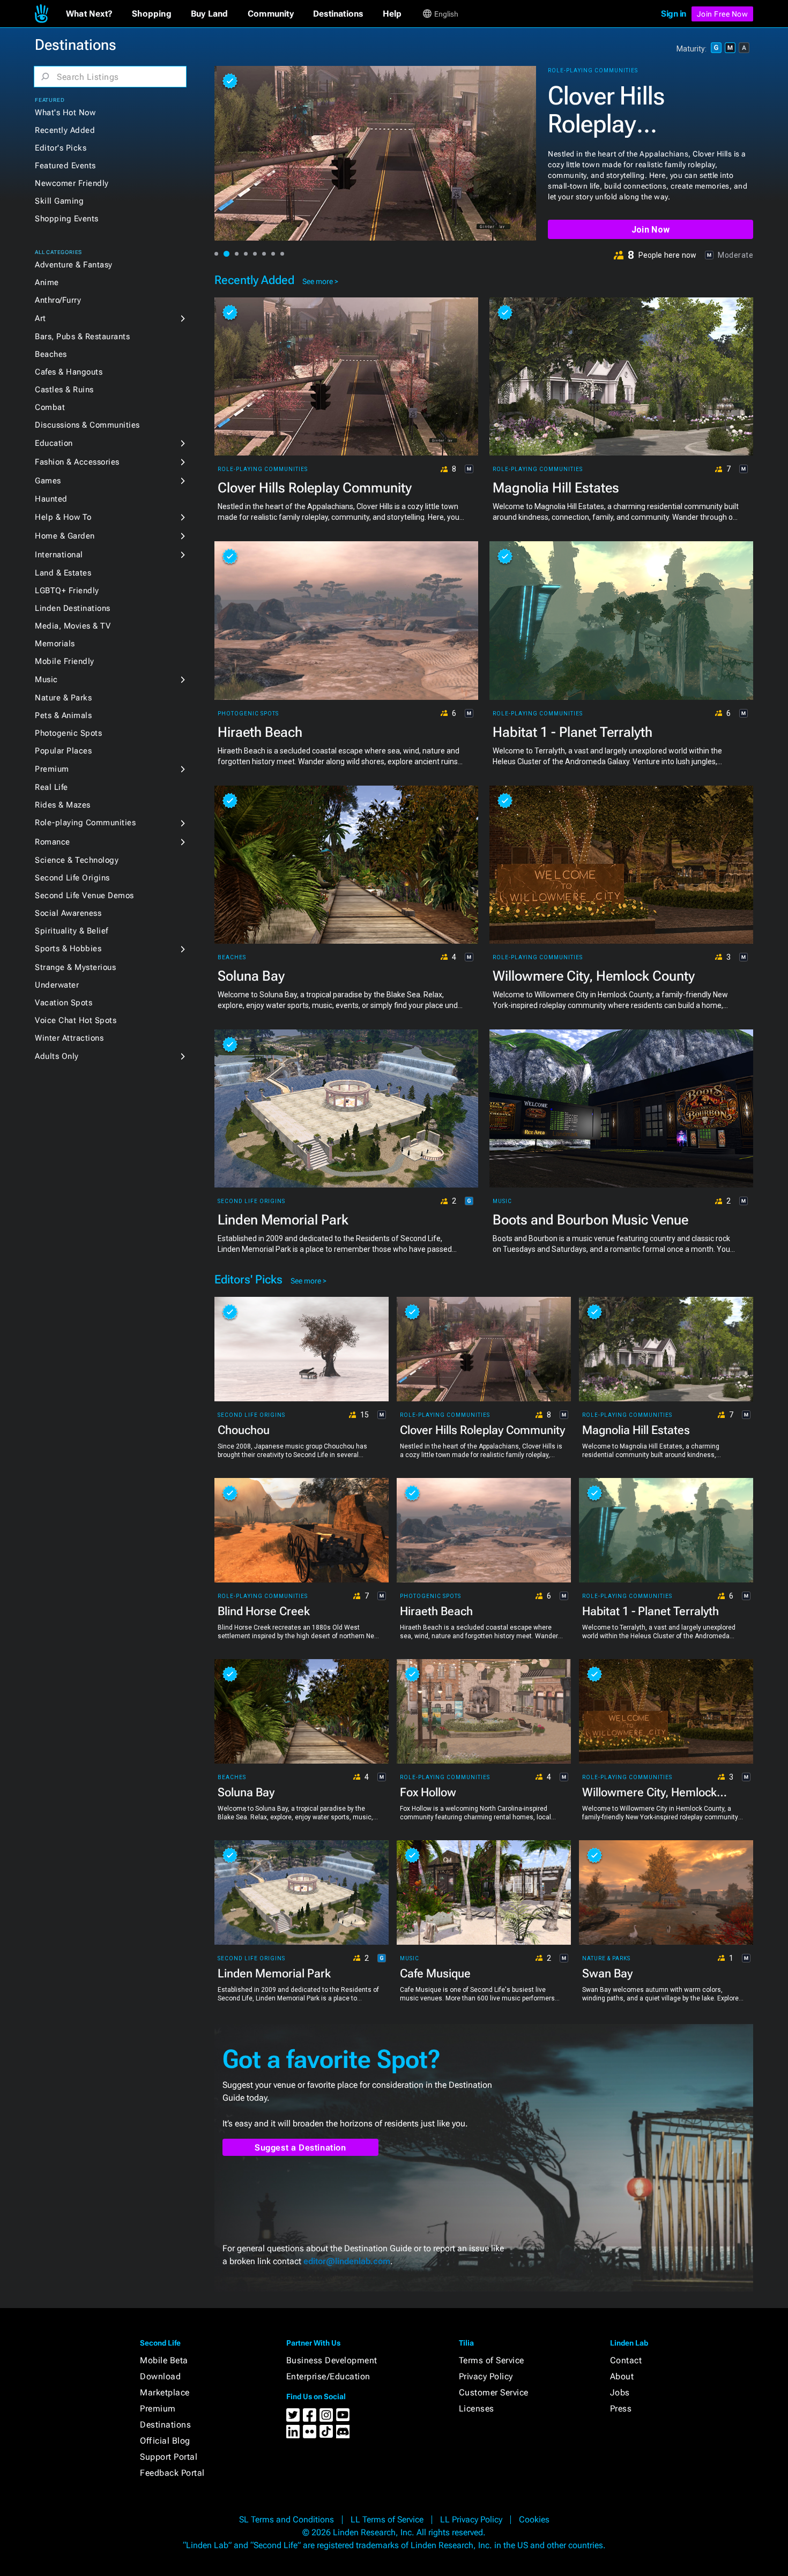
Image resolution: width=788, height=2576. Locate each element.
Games (48, 481)
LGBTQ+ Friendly (67, 591)
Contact (626, 2360)
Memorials (55, 644)
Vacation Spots (64, 1003)
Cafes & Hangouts (69, 372)
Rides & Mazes (63, 805)
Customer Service (494, 2392)
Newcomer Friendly (72, 183)
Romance (53, 842)
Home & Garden (65, 536)
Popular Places (63, 751)
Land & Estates (63, 573)
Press (621, 2409)
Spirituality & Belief (72, 931)
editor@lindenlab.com (347, 2261)
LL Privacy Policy (471, 2519)
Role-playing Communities (85, 823)
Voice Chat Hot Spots (76, 1020)
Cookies (534, 2519)
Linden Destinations (73, 608)
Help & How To (63, 517)
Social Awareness (68, 913)
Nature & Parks (63, 698)
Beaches (51, 354)
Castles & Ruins (64, 390)
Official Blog (165, 2441)
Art (40, 318)
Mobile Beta (164, 2360)
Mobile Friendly (65, 661)
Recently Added (65, 130)
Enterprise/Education (328, 2376)
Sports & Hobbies (68, 949)
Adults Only (57, 1056)
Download (160, 2376)
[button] (89, 14)
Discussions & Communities (87, 425)
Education (54, 443)
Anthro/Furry (58, 300)
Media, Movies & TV (73, 626)
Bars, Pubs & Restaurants (82, 337)
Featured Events (65, 166)
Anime (47, 282)
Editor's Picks (61, 148)
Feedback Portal (172, 2473)
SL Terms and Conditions (287, 2519)
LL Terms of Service (387, 2519)
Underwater (57, 985)
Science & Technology (77, 860)
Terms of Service (492, 2360)
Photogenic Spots (68, 733)
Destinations (165, 2425)
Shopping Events (67, 219)
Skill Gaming (59, 201)
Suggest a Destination (300, 2148)
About (622, 2376)
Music (46, 680)
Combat (50, 407)
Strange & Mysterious (75, 967)
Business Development (332, 2360)
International (59, 555)
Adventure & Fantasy (74, 265)
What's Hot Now (65, 113)
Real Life (51, 787)
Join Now (651, 230)
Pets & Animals (63, 715)
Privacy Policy (486, 2376)
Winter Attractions (69, 1038)
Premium (52, 769)
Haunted (51, 499)
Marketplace (165, 2392)
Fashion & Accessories (77, 462)
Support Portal (169, 2457)
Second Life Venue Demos (84, 895)
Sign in (674, 14)
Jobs (620, 2392)
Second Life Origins (72, 878)
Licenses (477, 2409)
